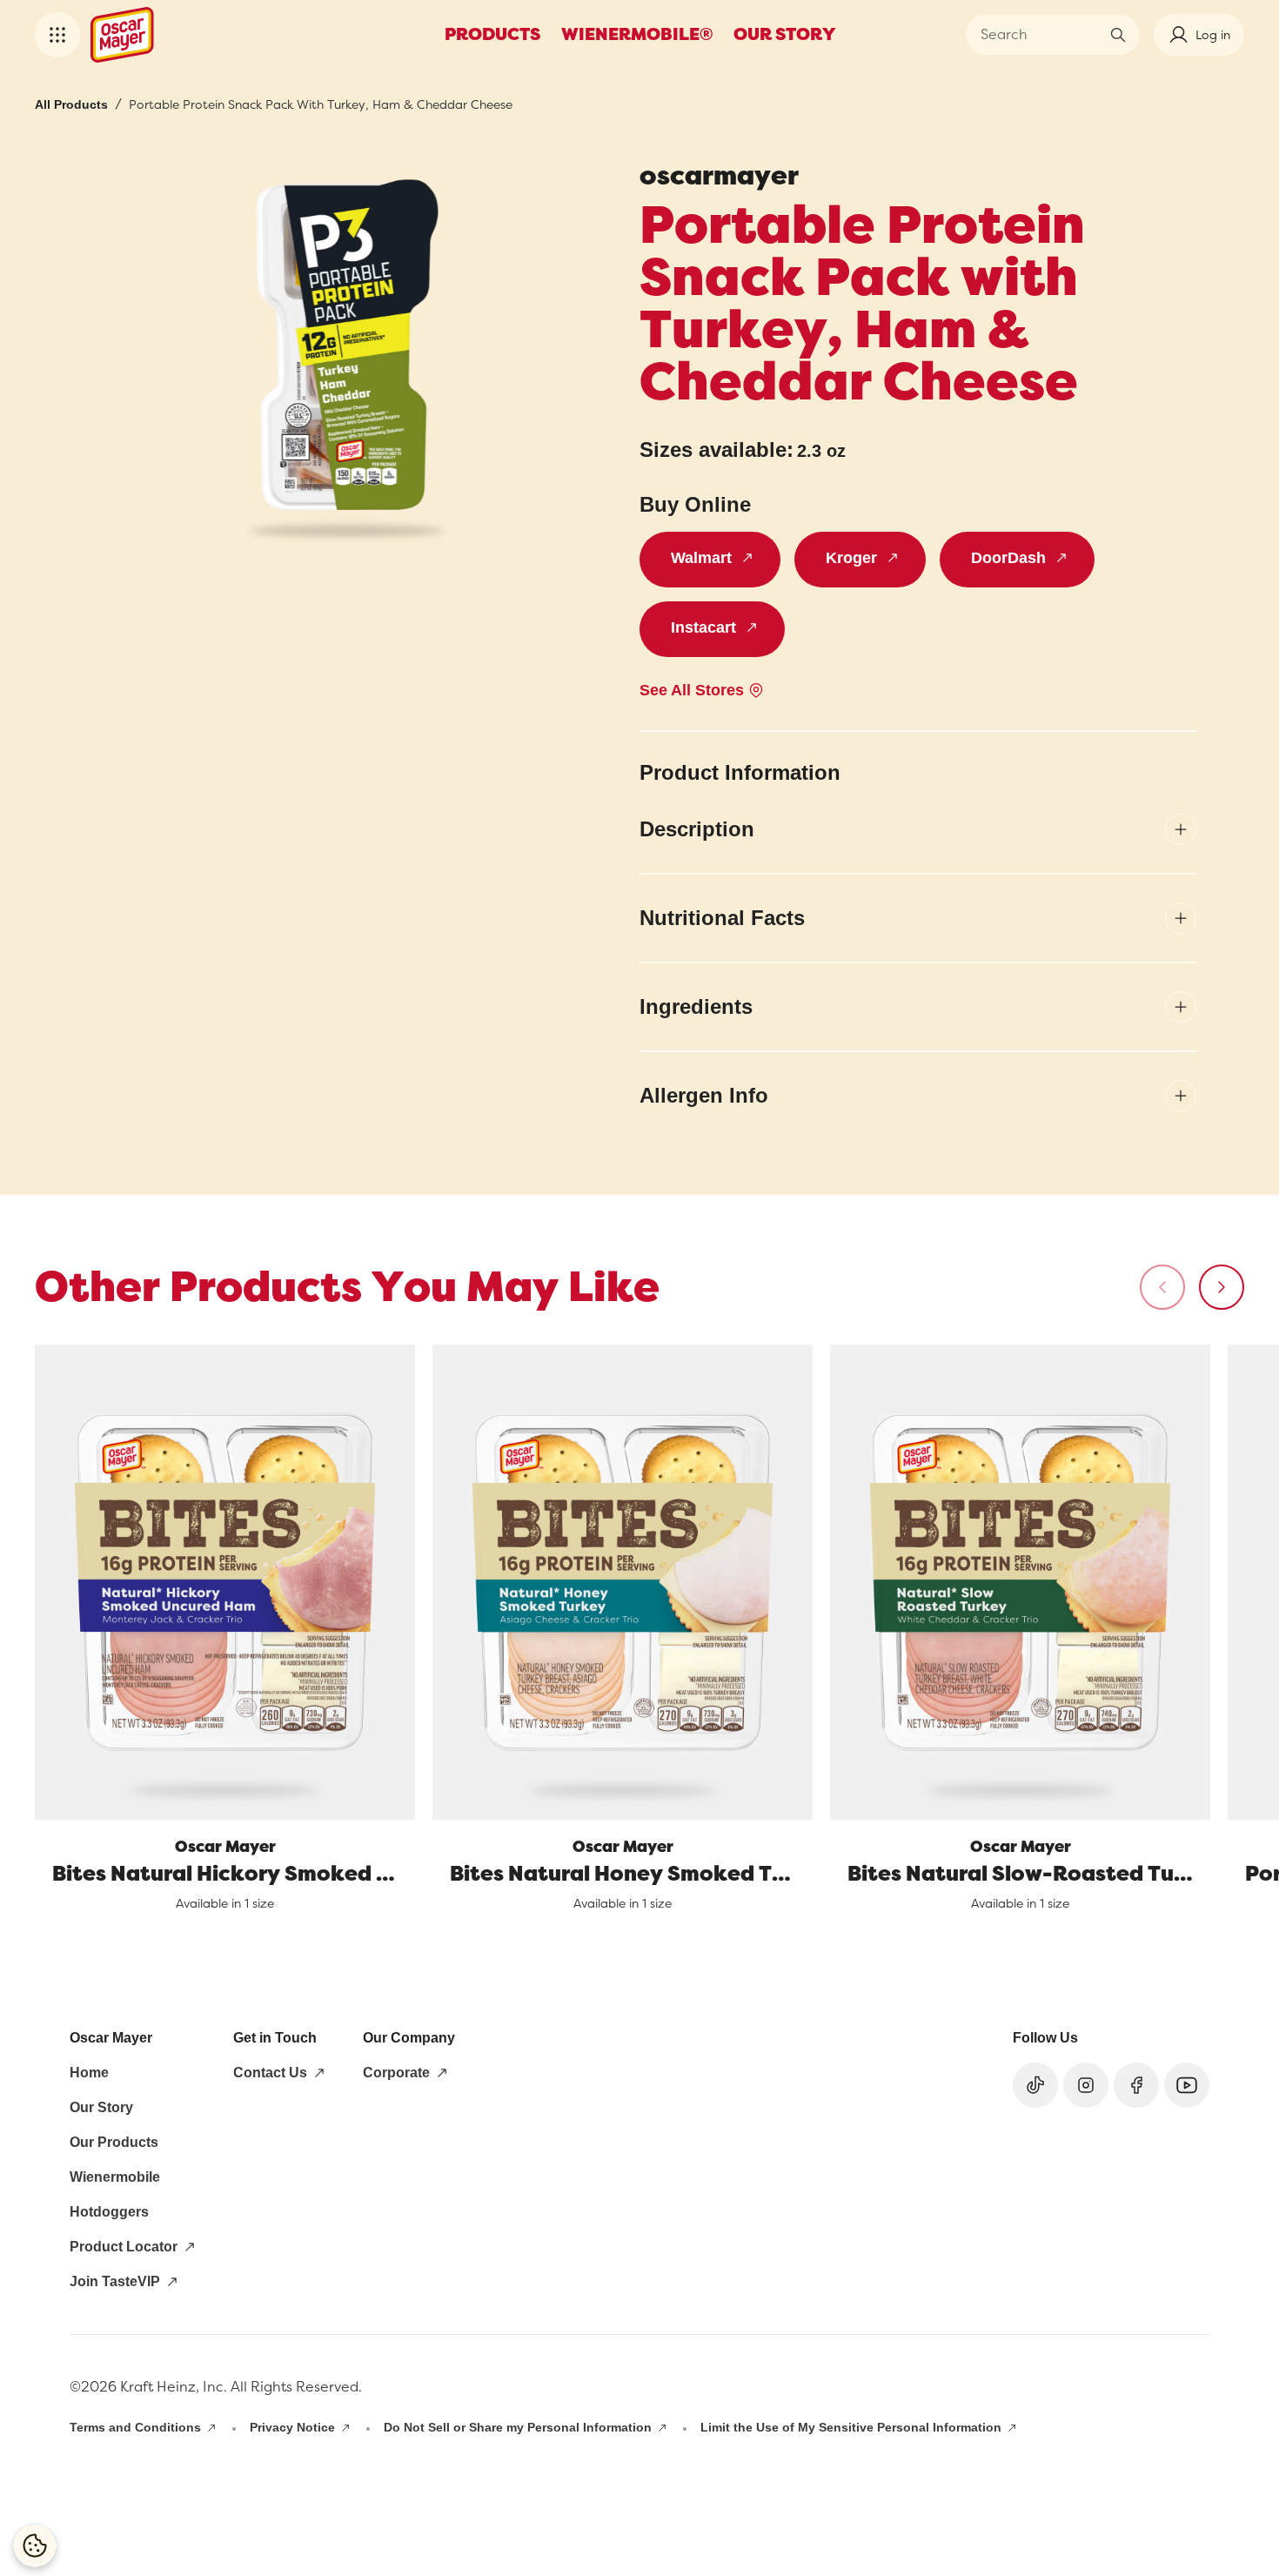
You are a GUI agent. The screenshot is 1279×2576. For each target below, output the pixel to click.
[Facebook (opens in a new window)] (1136, 2085)
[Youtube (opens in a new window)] (1187, 2085)
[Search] (1118, 35)
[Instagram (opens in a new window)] (1086, 2085)
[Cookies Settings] (35, 2546)
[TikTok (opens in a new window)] (1035, 2085)
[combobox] (1040, 35)
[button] (57, 35)
